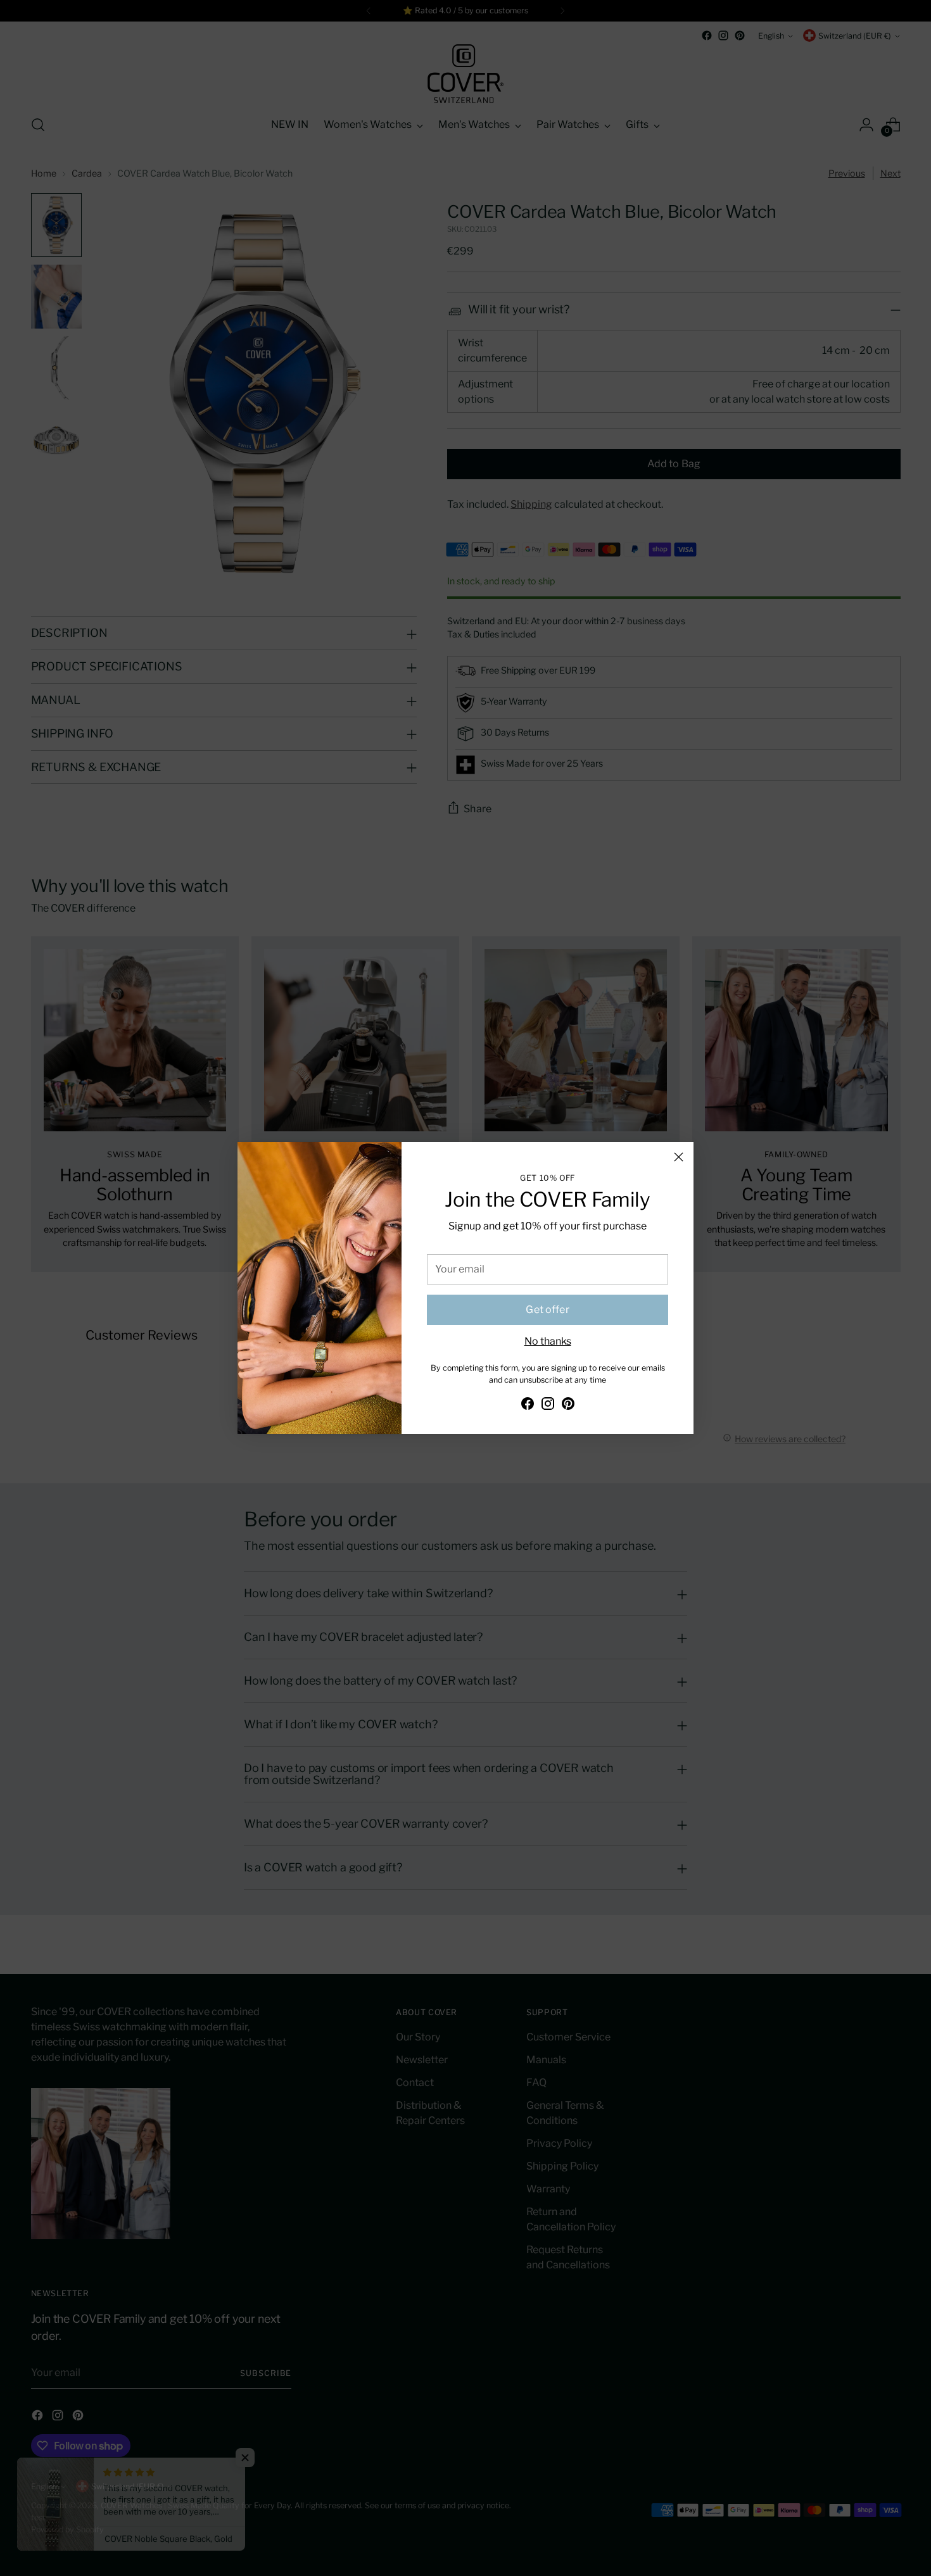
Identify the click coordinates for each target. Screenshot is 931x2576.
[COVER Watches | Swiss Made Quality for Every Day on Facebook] (528, 1406)
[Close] (679, 1157)
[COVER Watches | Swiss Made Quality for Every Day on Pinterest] (568, 1406)
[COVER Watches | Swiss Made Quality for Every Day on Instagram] (548, 1406)
